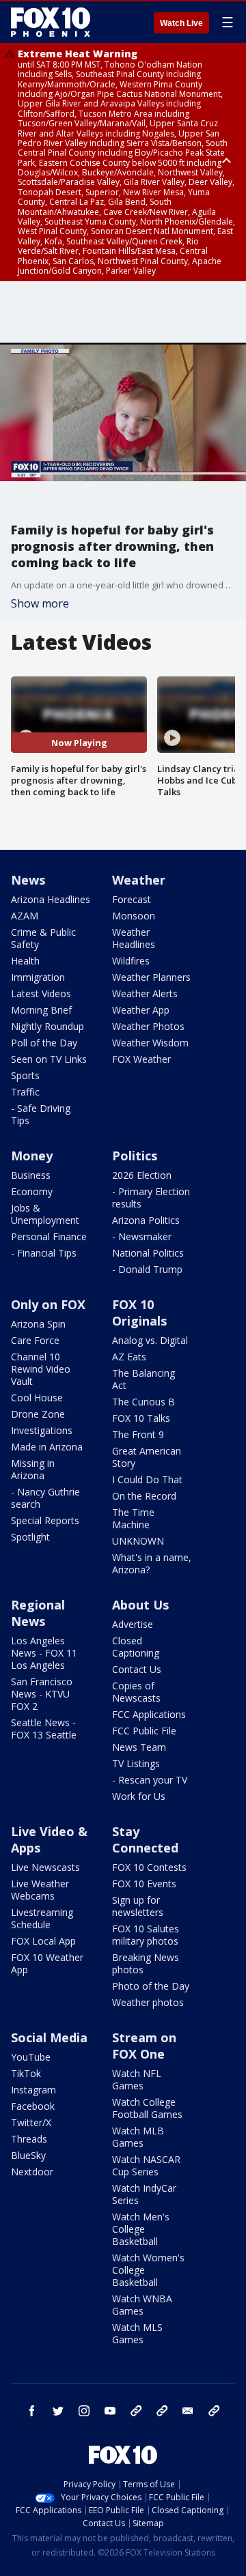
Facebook (33, 2106)
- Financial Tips (44, 1253)
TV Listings (136, 1763)
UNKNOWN (138, 1541)
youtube (110, 2411)
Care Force (35, 1340)
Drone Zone (38, 1414)
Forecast (132, 899)
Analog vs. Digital (150, 1340)
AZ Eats (129, 1357)
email (188, 2411)
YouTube (31, 2057)
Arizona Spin (38, 1324)
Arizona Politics (146, 1220)
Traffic (25, 1092)
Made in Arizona (47, 1447)
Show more (40, 603)
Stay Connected (145, 1840)
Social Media (49, 2037)
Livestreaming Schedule (42, 1918)
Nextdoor (32, 2172)
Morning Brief (41, 1010)
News (28, 880)
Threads (29, 2139)
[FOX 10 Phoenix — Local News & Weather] (51, 22)
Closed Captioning (136, 1647)
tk (136, 2411)
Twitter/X (31, 2122)
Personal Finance (49, 1236)
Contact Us (137, 1669)
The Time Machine (133, 1518)
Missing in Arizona (33, 1469)
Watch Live (181, 23)
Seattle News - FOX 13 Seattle (44, 1729)
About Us (140, 1605)
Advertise (133, 1624)
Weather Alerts (145, 993)
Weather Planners (151, 977)
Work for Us (139, 1796)
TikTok (26, 2073)
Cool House (37, 1398)
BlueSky (28, 2155)
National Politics (148, 1253)
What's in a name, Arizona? (152, 1563)
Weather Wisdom (150, 1043)
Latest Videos (41, 993)
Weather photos (148, 2002)
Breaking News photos (146, 1963)
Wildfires (131, 961)
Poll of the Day (44, 1043)
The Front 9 (138, 1434)
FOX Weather (141, 1059)
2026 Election (142, 1175)
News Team (139, 1747)
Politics (135, 1156)
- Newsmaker (142, 1236)
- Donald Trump (147, 1269)
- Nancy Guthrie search (45, 1498)
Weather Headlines (134, 938)
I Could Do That (147, 1479)
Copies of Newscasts (136, 1692)
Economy (32, 1191)
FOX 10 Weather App (47, 1963)
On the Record (144, 1496)
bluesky (162, 2411)
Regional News (38, 1613)
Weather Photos (148, 1026)
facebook (32, 2411)
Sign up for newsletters (138, 1906)
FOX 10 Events (144, 1884)
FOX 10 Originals (139, 1313)
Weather (139, 880)
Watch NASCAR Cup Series (146, 2165)
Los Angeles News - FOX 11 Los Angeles (44, 1653)
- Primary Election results (151, 1198)
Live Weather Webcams (40, 1890)
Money (32, 1156)
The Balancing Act (143, 1379)
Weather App (141, 1010)
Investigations (42, 1430)
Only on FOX (48, 1304)
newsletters (214, 2411)
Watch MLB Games (138, 2137)
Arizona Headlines (51, 899)
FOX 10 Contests (149, 1867)
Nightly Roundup (47, 1026)
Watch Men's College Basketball (141, 2229)
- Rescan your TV (150, 1780)
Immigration (38, 977)
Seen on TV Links (49, 1059)
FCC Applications (149, 1714)
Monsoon (134, 916)
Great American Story (147, 1457)
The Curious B (143, 1402)
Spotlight (30, 1537)
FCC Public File (144, 1731)
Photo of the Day (151, 1986)
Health (25, 961)
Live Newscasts (45, 1867)
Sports (25, 1075)
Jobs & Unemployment (45, 1214)
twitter (58, 2411)
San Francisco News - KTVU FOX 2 (42, 1694)
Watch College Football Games (147, 2108)
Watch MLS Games (137, 2333)
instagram (84, 2411)
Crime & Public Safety (43, 938)
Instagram (33, 2090)
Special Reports (45, 1520)
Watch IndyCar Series (144, 2194)
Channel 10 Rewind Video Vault (41, 1369)
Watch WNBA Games (142, 2305)
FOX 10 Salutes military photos (146, 1935)
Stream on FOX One (144, 2046)
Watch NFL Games (137, 2079)
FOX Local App (43, 1941)
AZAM (25, 916)
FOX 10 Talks (141, 1418)
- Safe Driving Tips (41, 1114)
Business (31, 1175)
